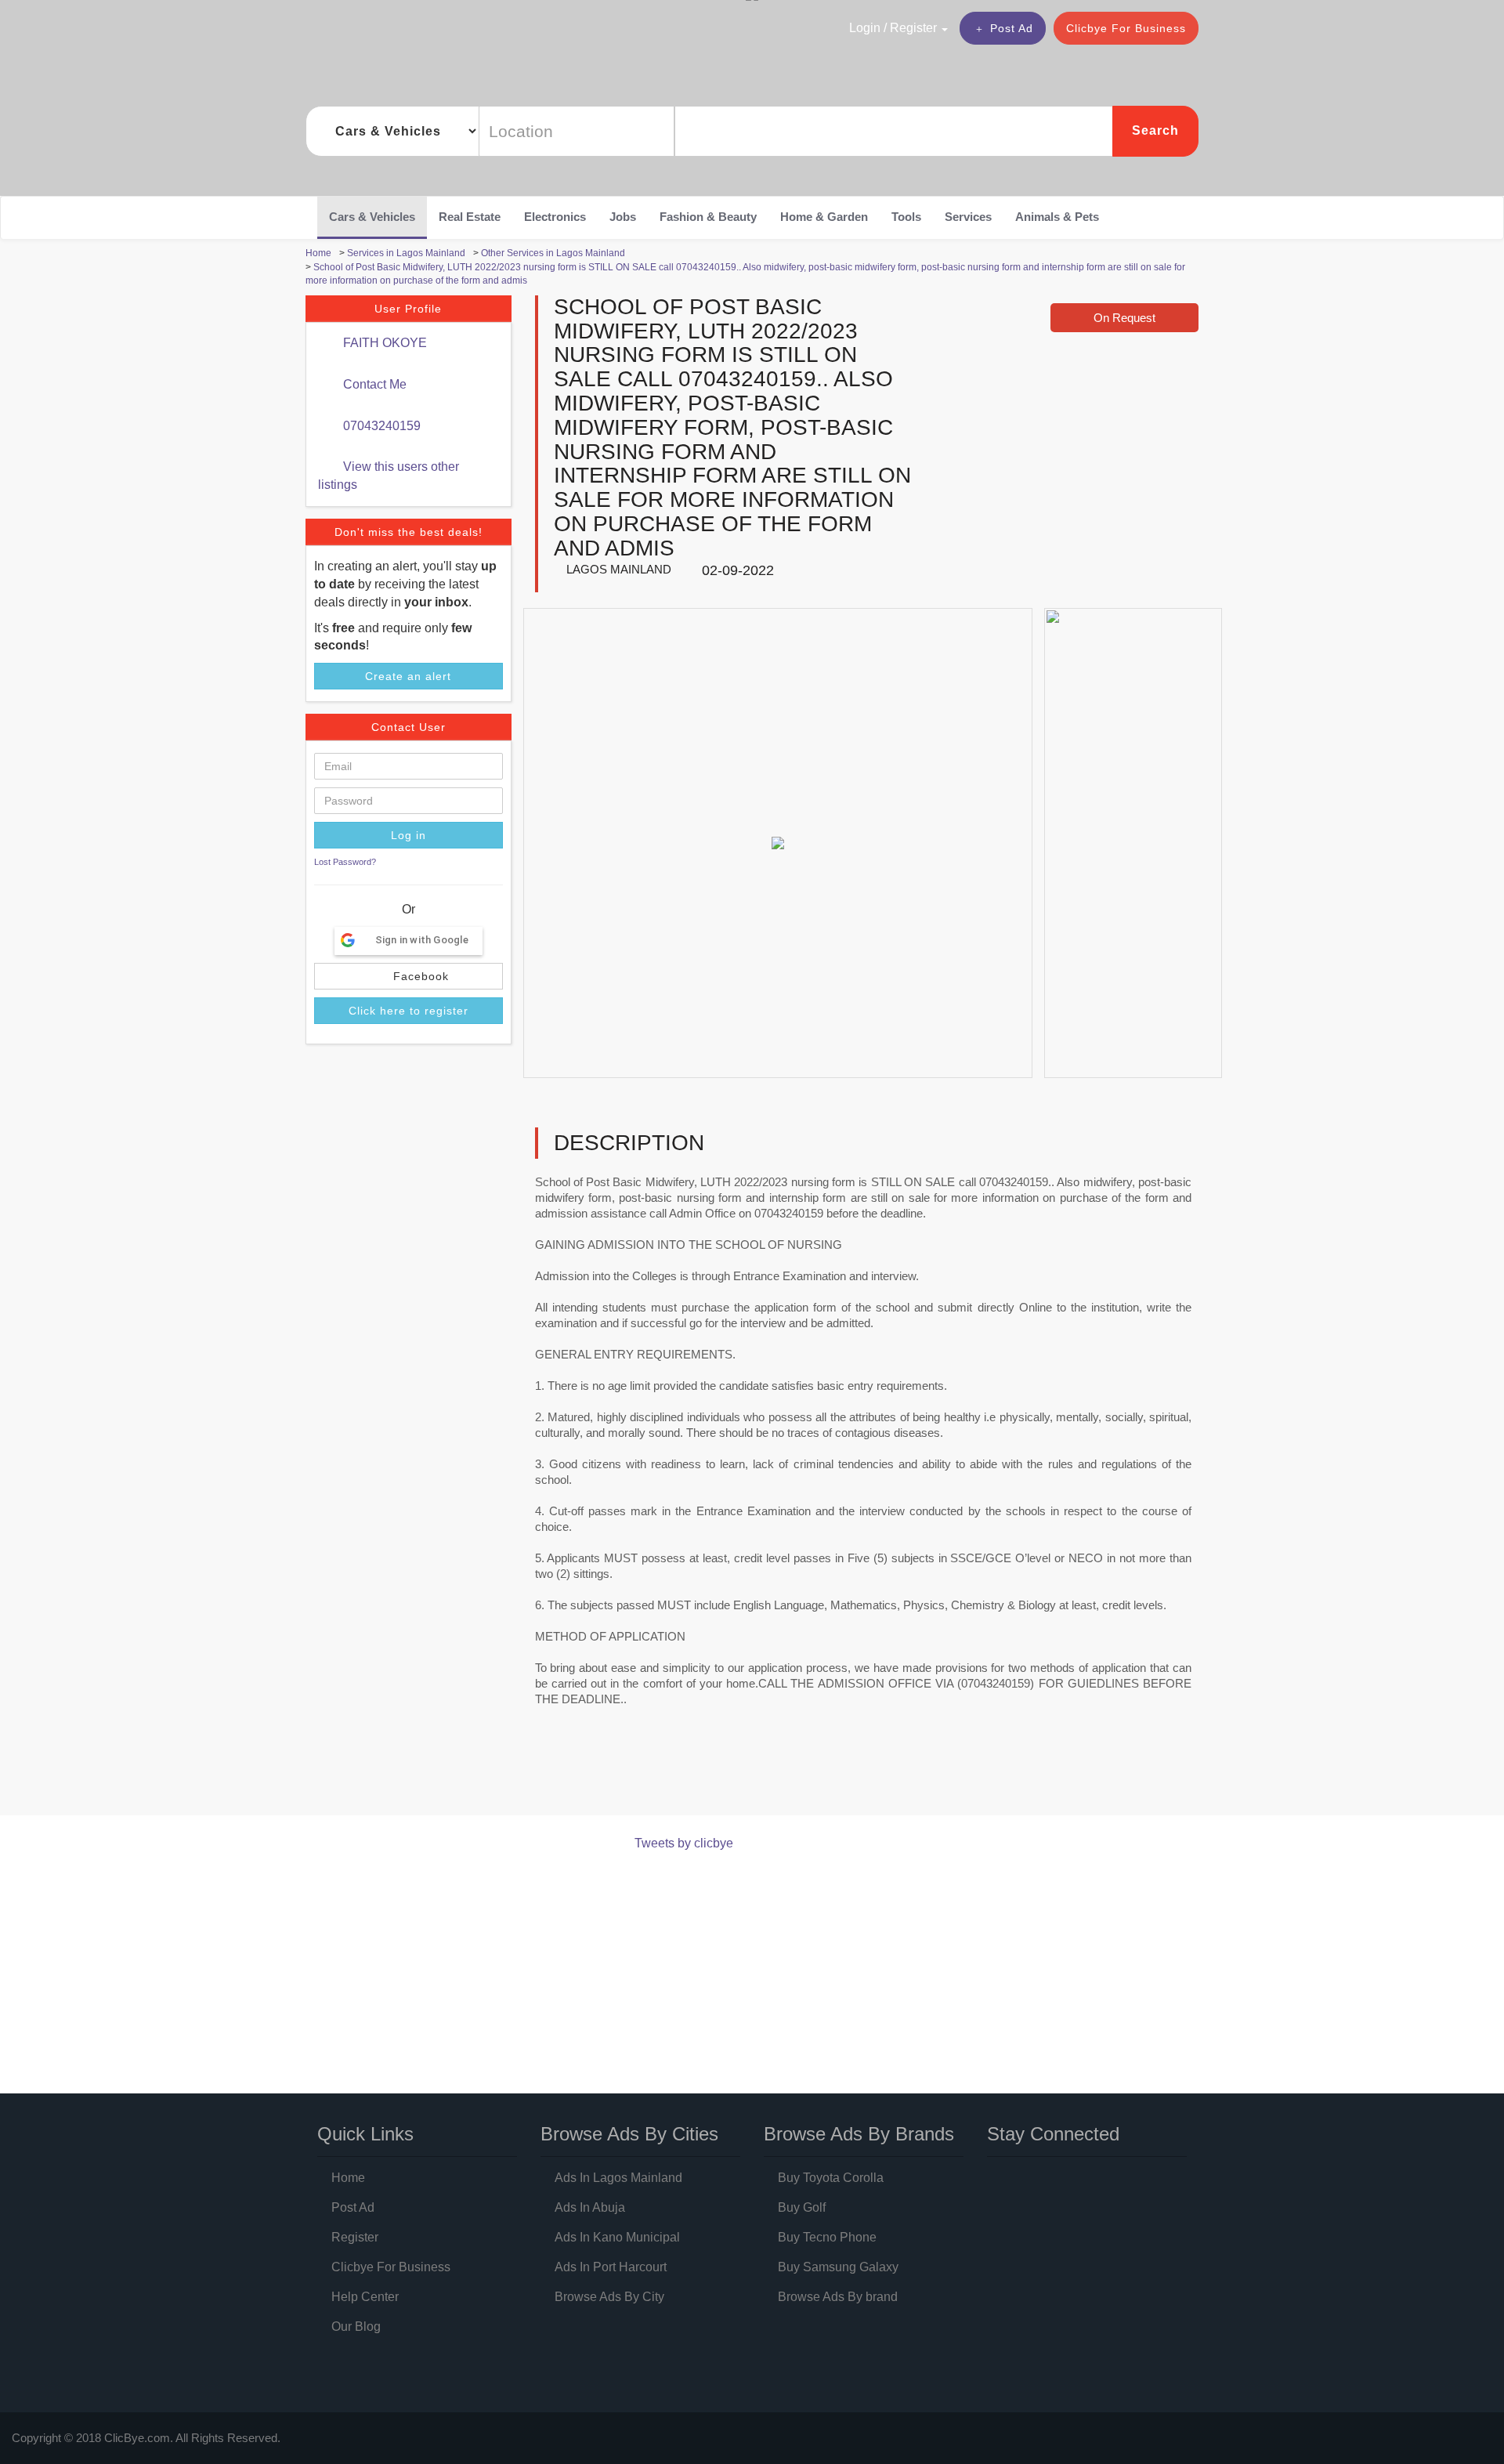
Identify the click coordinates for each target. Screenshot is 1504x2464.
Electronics (555, 217)
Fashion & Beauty (708, 217)
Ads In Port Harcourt (611, 2267)
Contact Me (373, 384)
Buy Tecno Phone (827, 2237)
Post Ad (1012, 28)
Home (348, 2178)
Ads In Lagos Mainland (618, 2178)
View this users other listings (389, 476)
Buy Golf (802, 2207)
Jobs (623, 217)
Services (968, 217)
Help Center (365, 2297)
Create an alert (408, 676)
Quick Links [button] (365, 2134)
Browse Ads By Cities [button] (629, 2134)
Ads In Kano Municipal (617, 2237)
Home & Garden (824, 217)
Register (355, 2237)
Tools (906, 217)
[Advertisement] (591, 1775)
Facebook (419, 976)
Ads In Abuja (590, 2207)
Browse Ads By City (609, 2297)
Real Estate (470, 217)
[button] (865, 27)
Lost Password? (345, 862)
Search (1155, 130)
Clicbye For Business (1126, 28)
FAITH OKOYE (383, 343)
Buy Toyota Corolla (831, 2178)
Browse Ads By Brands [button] (859, 2134)
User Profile (408, 309)
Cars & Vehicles (372, 217)
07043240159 (380, 426)
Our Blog (356, 2327)
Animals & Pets (1057, 217)
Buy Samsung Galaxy (838, 2267)
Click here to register (409, 1011)
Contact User (409, 727)
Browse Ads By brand (838, 2297)
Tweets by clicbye (684, 1843)
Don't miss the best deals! (409, 532)
